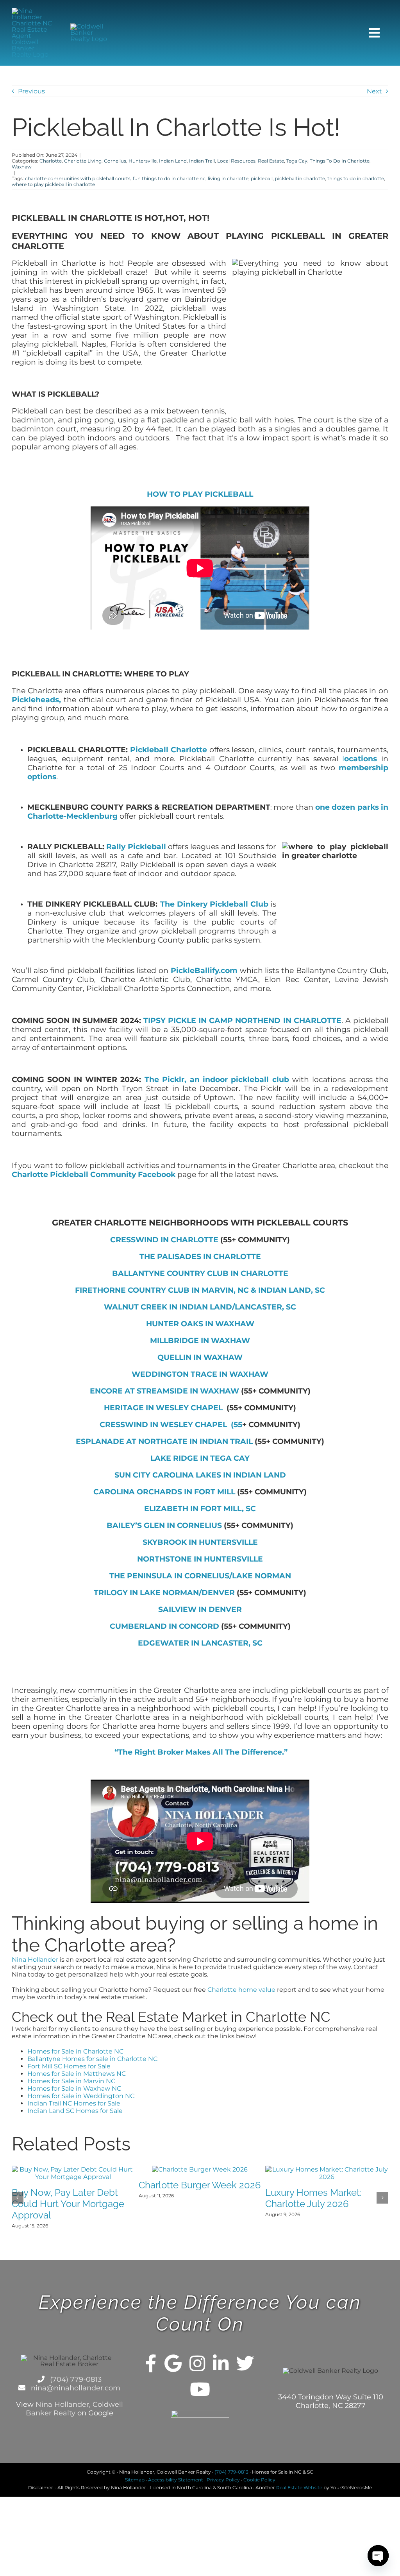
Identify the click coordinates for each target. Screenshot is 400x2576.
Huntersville (143, 161)
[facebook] (151, 2363)
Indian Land (173, 161)
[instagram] (197, 2363)
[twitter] (245, 2363)
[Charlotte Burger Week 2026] (200, 2169)
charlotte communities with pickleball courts (78, 178)
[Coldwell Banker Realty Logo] (92, 26)
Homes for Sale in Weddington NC (81, 2096)
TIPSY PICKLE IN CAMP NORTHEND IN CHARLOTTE (242, 1021)
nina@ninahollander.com (75, 2388)
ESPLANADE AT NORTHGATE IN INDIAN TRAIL (164, 1441)
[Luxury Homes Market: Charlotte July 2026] (327, 2169)
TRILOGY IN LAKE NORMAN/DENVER (164, 1593)
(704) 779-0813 (75, 2379)
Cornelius (115, 161)
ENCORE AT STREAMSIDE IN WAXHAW (164, 1391)
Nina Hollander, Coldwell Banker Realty (74, 2409)
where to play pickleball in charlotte (53, 184)
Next (374, 91)
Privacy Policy (223, 2480)
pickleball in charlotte (300, 178)
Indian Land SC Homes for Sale (75, 2111)
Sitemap (135, 2480)
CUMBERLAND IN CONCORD (164, 1626)
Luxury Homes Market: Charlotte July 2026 (313, 2198)
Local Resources (236, 161)
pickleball (262, 178)
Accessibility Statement (176, 2480)
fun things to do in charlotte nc (169, 178)
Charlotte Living (83, 161)
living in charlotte (228, 178)
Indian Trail (202, 161)
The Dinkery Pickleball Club (214, 904)
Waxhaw (22, 167)
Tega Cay (297, 161)
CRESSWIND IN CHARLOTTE (164, 1240)
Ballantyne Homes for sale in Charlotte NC (92, 2059)
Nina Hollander (35, 1960)
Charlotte (51, 161)
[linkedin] (221, 2363)
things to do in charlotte (356, 178)
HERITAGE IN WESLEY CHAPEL (164, 1408)
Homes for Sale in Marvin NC (71, 2081)
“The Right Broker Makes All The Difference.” (200, 1752)
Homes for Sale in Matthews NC (77, 2074)
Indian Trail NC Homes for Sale (74, 2103)
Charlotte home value (241, 1990)
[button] (18, 2198)
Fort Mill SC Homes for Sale (69, 2066)
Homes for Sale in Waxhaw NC (74, 2089)
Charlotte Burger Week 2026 (200, 2185)
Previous (31, 91)
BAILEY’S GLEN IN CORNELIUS (164, 1525)
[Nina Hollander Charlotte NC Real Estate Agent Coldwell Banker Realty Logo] (34, 11)
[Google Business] (173, 2363)
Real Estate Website (299, 2487)
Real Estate (271, 161)
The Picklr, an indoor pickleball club (217, 1080)
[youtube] (200, 2389)
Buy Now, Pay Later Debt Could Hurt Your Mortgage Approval (68, 2204)
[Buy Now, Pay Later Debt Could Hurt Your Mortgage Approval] (73, 2169)
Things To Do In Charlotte (340, 161)
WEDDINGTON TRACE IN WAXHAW (200, 1374)
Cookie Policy (259, 2480)
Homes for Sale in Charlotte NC (75, 2051)
